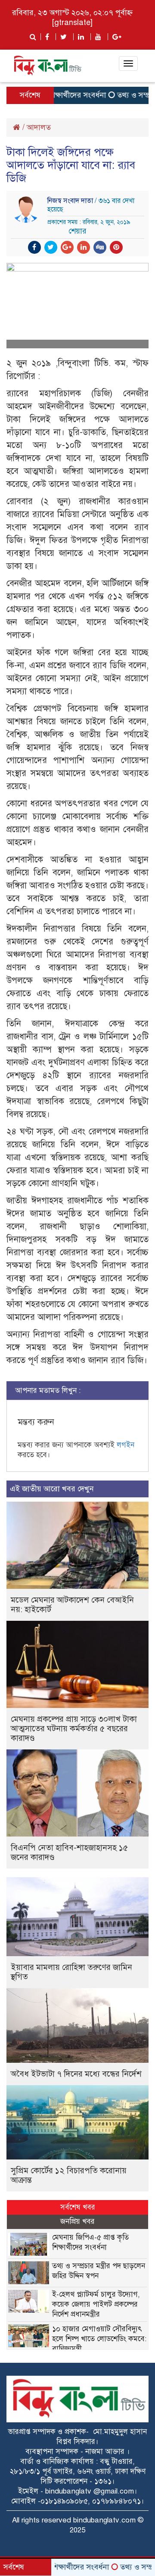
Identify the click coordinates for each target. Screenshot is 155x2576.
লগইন (126, 1445)
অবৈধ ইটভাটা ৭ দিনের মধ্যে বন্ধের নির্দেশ (76, 2074)
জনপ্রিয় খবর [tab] (77, 2221)
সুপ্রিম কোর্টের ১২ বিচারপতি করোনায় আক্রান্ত (69, 2175)
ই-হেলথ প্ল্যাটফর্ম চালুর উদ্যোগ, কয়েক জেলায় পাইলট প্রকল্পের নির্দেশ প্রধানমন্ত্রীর (96, 2304)
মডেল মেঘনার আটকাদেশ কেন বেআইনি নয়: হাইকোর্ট (72, 1605)
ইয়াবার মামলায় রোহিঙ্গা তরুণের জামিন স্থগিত (71, 1972)
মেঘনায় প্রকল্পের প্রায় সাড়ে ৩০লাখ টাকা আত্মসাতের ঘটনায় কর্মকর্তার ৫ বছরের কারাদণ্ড (74, 1728)
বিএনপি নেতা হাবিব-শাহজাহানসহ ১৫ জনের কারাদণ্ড (69, 1852)
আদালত (39, 127)
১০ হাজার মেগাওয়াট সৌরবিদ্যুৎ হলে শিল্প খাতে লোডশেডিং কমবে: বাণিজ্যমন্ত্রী (99, 2339)
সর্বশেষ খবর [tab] (78, 2207)
